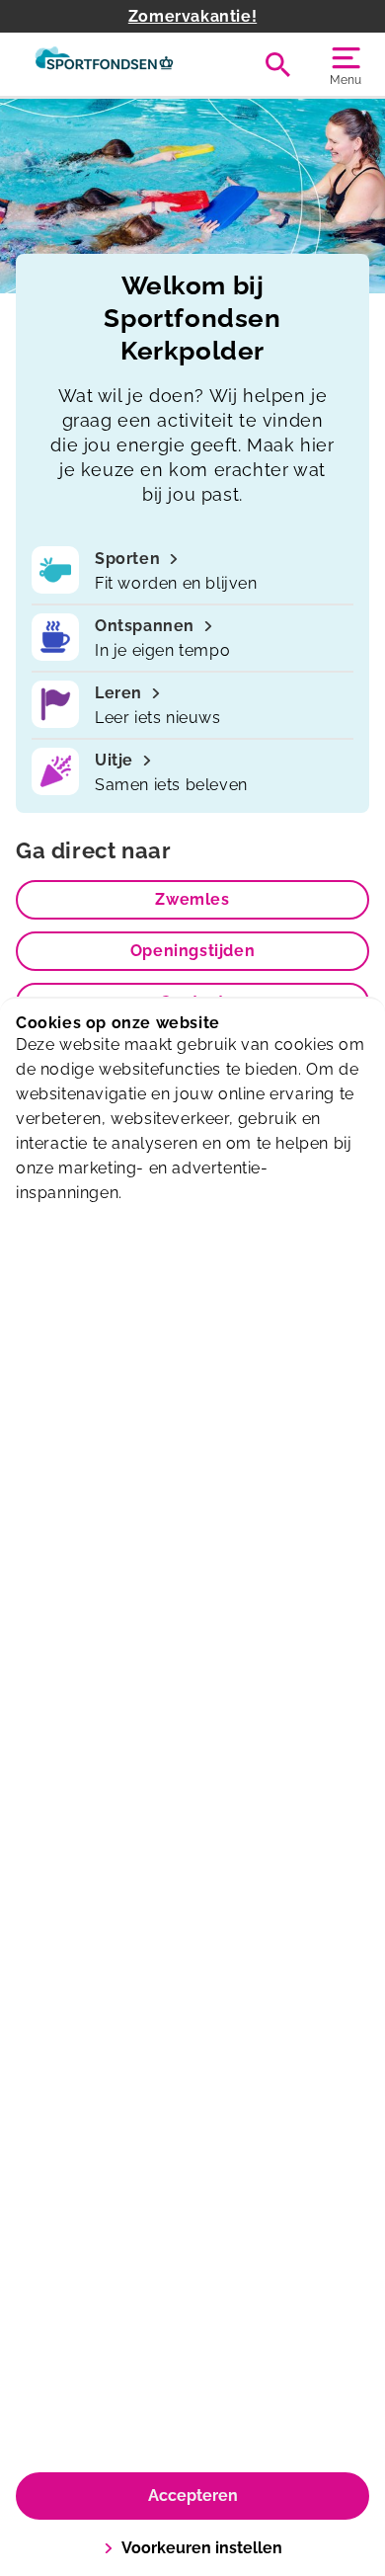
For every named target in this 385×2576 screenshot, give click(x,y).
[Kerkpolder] (104, 64)
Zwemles (192, 899)
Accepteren (193, 2495)
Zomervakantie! (192, 16)
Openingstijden (192, 951)
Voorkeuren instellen (202, 2548)
